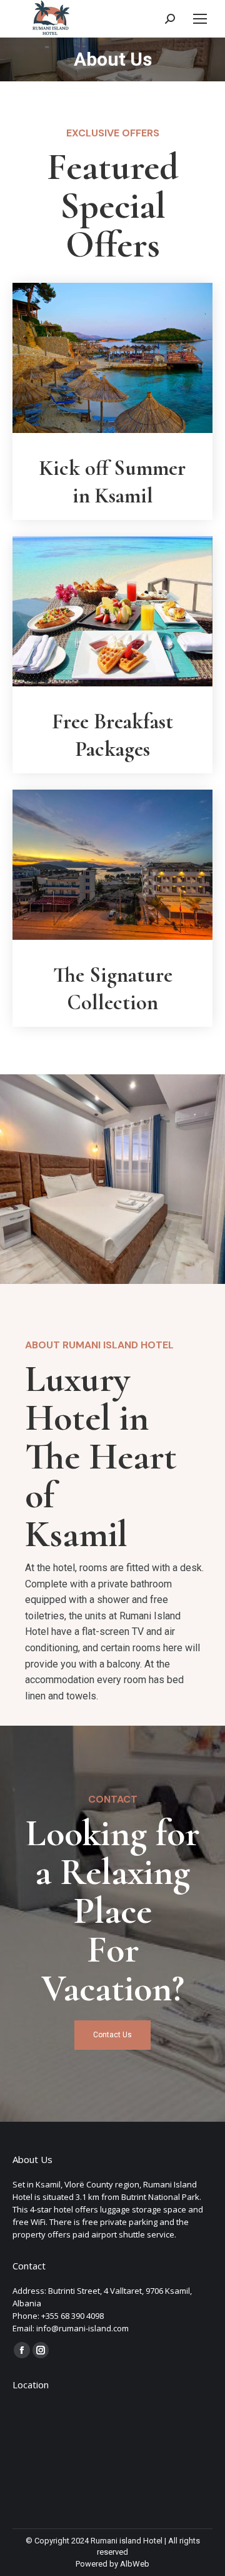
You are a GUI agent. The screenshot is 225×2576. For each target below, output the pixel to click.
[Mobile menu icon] (200, 19)
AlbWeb (135, 2564)
